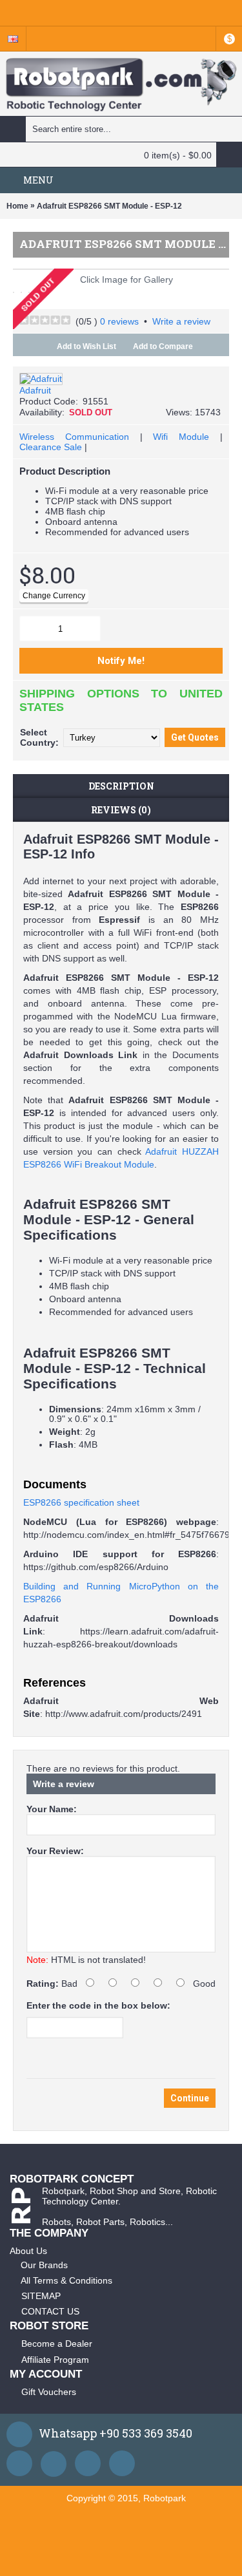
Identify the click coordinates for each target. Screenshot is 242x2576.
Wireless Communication (74, 437)
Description (121, 786)
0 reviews (119, 321)
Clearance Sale (51, 447)
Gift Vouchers (49, 2392)
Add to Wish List (86, 346)
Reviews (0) (121, 810)
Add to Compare (163, 346)
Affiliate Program (55, 2360)
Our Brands (44, 2265)
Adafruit (35, 390)
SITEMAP (41, 2296)
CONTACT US (50, 2311)
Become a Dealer (57, 2344)
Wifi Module (181, 437)
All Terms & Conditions (66, 2280)
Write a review (181, 321)
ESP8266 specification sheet (81, 1502)
